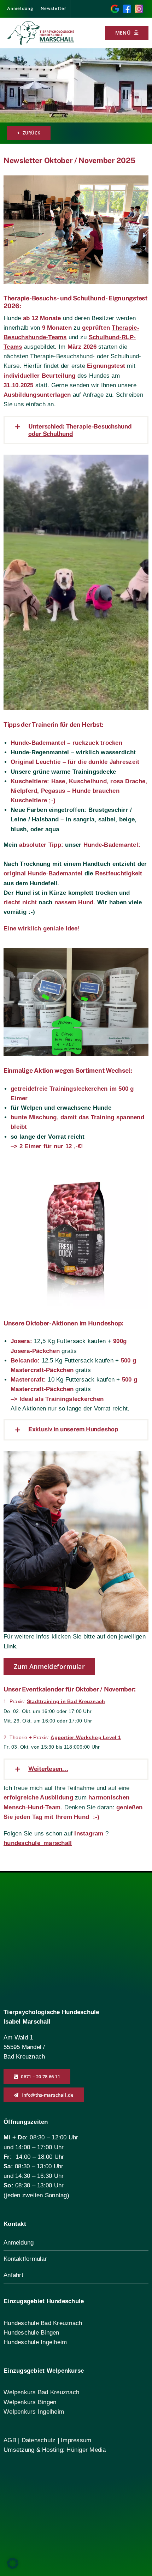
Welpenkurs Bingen (30, 2402)
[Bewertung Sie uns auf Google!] (115, 8)
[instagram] (139, 8)
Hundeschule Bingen (31, 2333)
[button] (76, 430)
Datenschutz (40, 2440)
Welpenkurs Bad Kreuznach (41, 2392)
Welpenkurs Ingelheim (34, 2412)
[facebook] (127, 8)
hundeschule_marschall (38, 1843)
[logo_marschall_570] (41, 24)
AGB (10, 2440)
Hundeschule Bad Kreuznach (43, 2323)
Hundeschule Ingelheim (35, 2342)
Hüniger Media (86, 2450)
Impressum (76, 2440)
